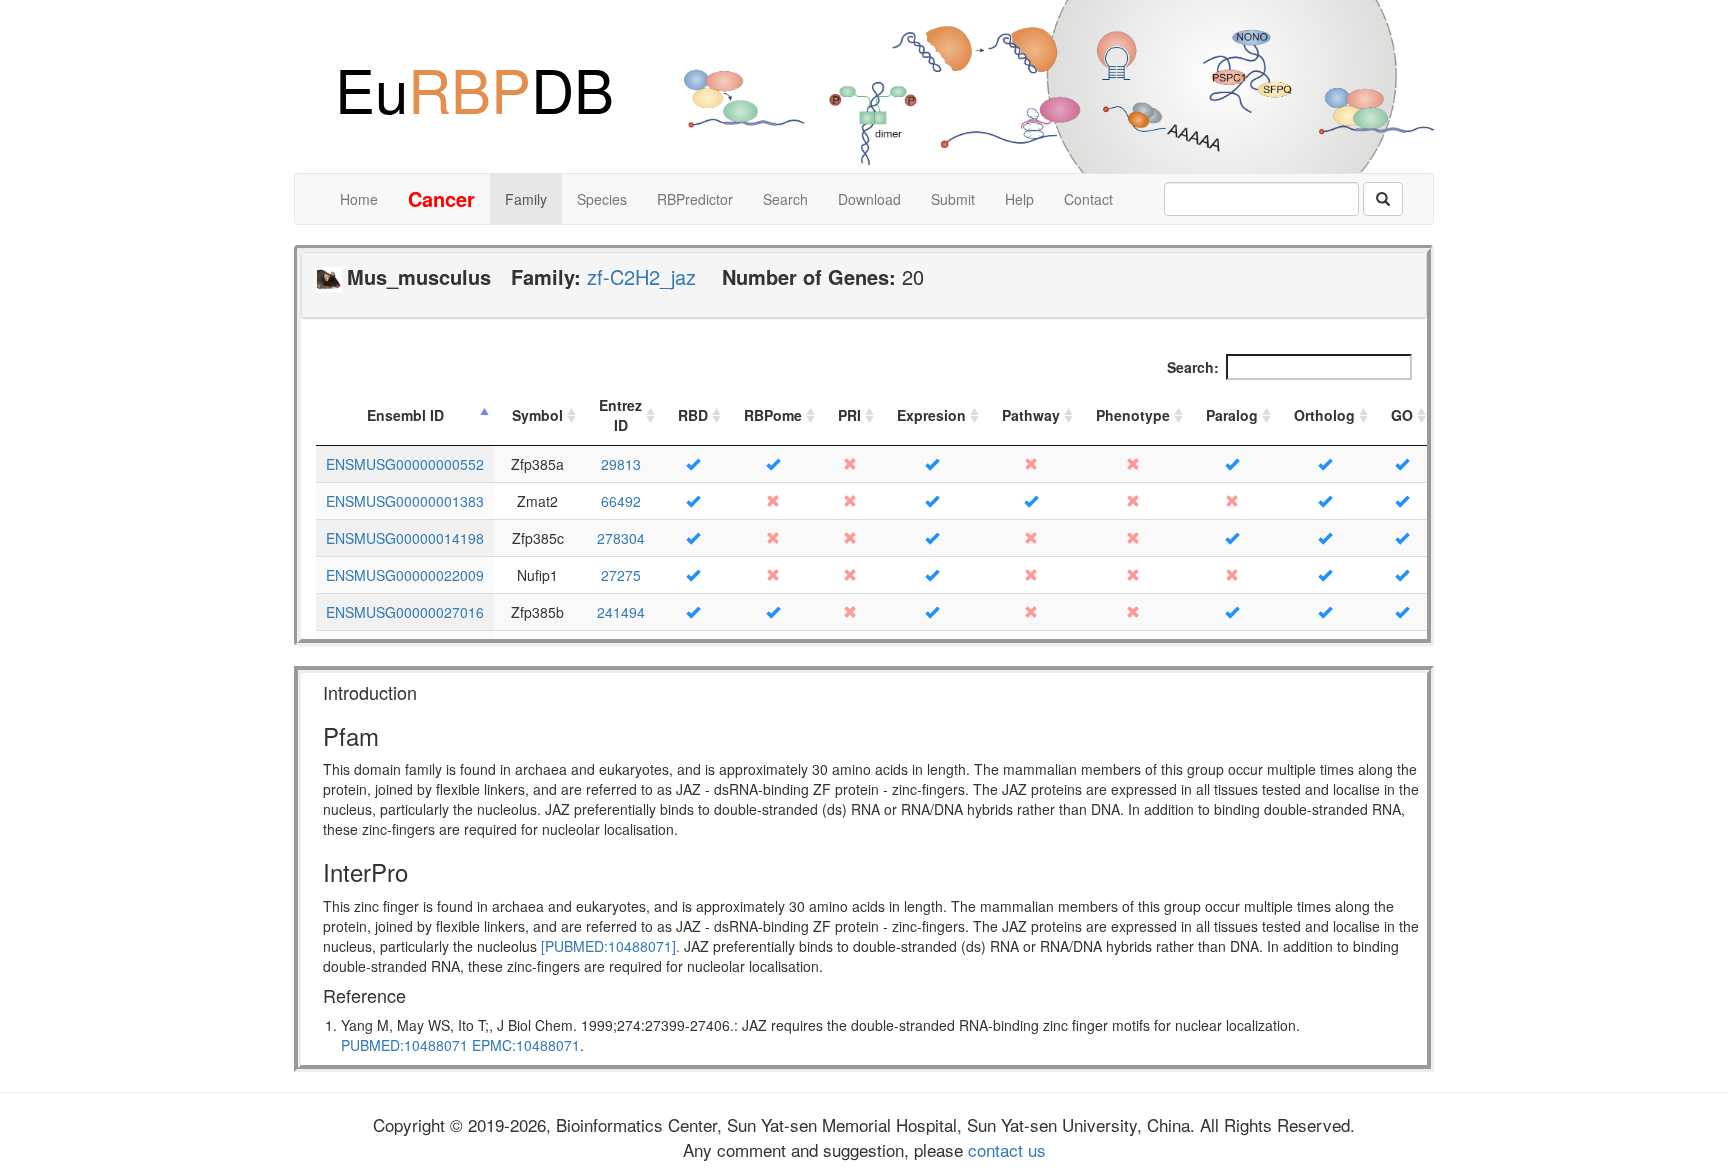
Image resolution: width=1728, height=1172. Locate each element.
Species (602, 199)
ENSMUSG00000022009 (405, 575)
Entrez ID (620, 415)
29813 (621, 464)
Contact (1088, 199)
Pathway (1031, 415)
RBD (693, 415)
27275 (621, 575)
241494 (621, 612)
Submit (953, 199)
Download (869, 199)
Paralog (1232, 415)
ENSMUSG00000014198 (405, 538)
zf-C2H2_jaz (641, 276)
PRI (849, 415)
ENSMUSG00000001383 (405, 501)
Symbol (537, 415)
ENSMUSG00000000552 (405, 464)
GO (1402, 415)
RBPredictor (695, 199)
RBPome (773, 415)
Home (359, 199)
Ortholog (1324, 415)
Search (785, 199)
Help (1019, 199)
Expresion (931, 415)
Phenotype (1133, 415)
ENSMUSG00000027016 (405, 612)
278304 (621, 538)
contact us (1004, 1149)
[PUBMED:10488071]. (610, 946)
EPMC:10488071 (526, 1045)
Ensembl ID (405, 415)
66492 (621, 501)
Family (526, 199)
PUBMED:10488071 (404, 1045)
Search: (1193, 367)
